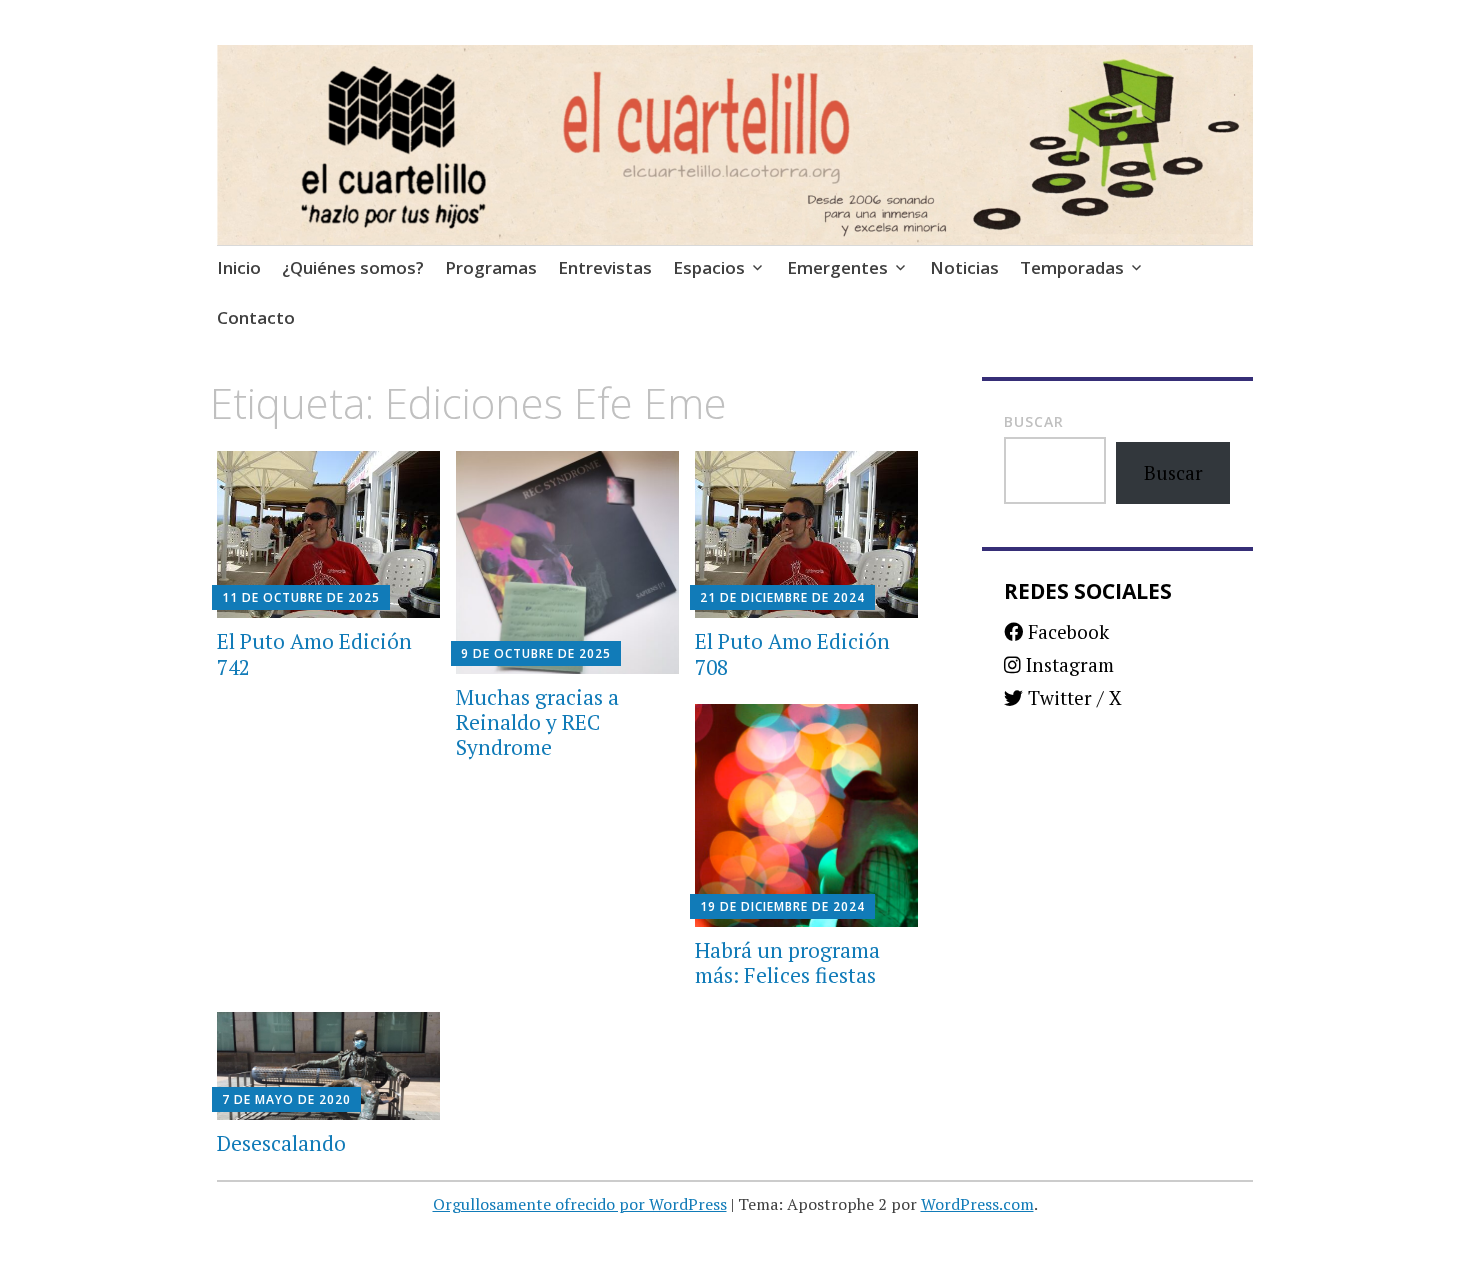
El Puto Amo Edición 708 (792, 653)
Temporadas (1072, 267)
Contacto (256, 317)
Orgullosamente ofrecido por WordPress (580, 1204)
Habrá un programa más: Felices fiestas (787, 962)
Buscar (1034, 421)
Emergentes (837, 267)
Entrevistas (605, 267)
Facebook (1066, 631)
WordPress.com (977, 1204)
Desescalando (281, 1143)
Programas (491, 267)
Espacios (709, 267)
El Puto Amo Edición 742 (314, 653)
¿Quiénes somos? (353, 267)
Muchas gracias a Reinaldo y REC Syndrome (537, 722)
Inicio (239, 267)
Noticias (964, 267)
